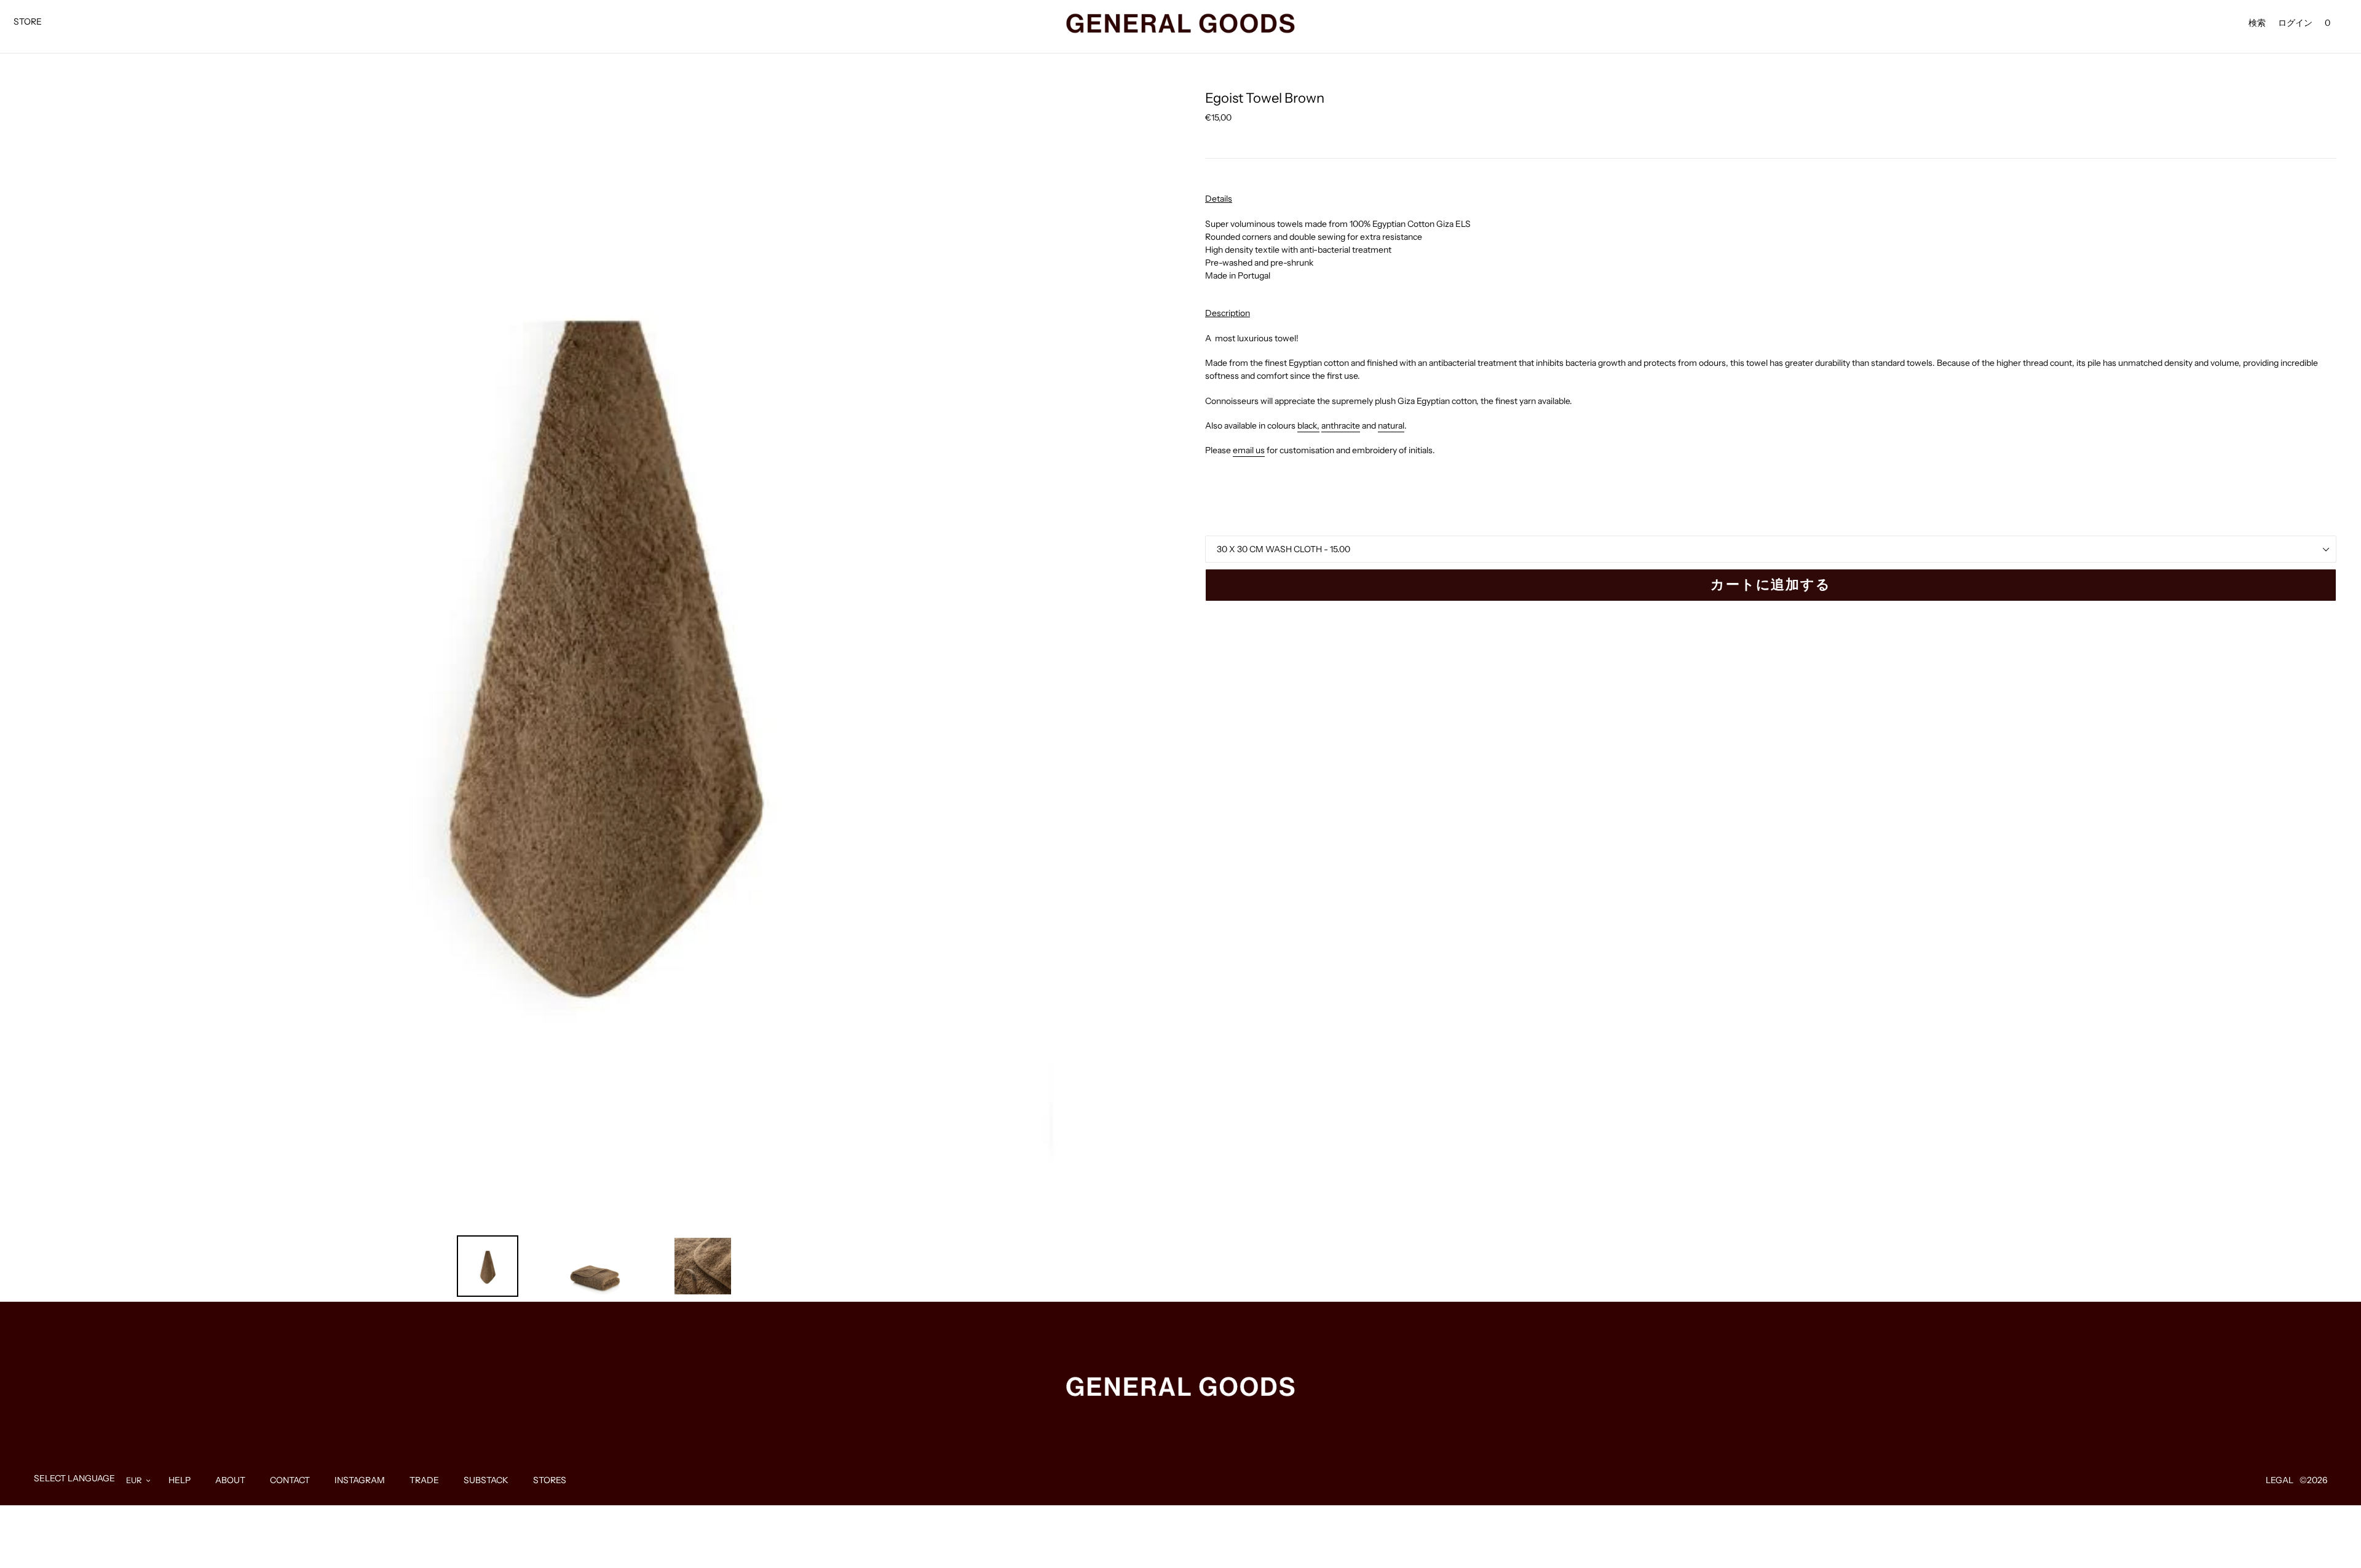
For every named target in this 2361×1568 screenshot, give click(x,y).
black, (1308, 426)
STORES (550, 1480)
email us (1249, 450)
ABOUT (230, 1480)
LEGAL (2280, 1480)
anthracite (1341, 426)
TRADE (424, 1480)
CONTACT (290, 1480)
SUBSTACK (486, 1480)
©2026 (2313, 1480)
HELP (180, 1480)
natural (1391, 426)
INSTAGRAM (360, 1480)
